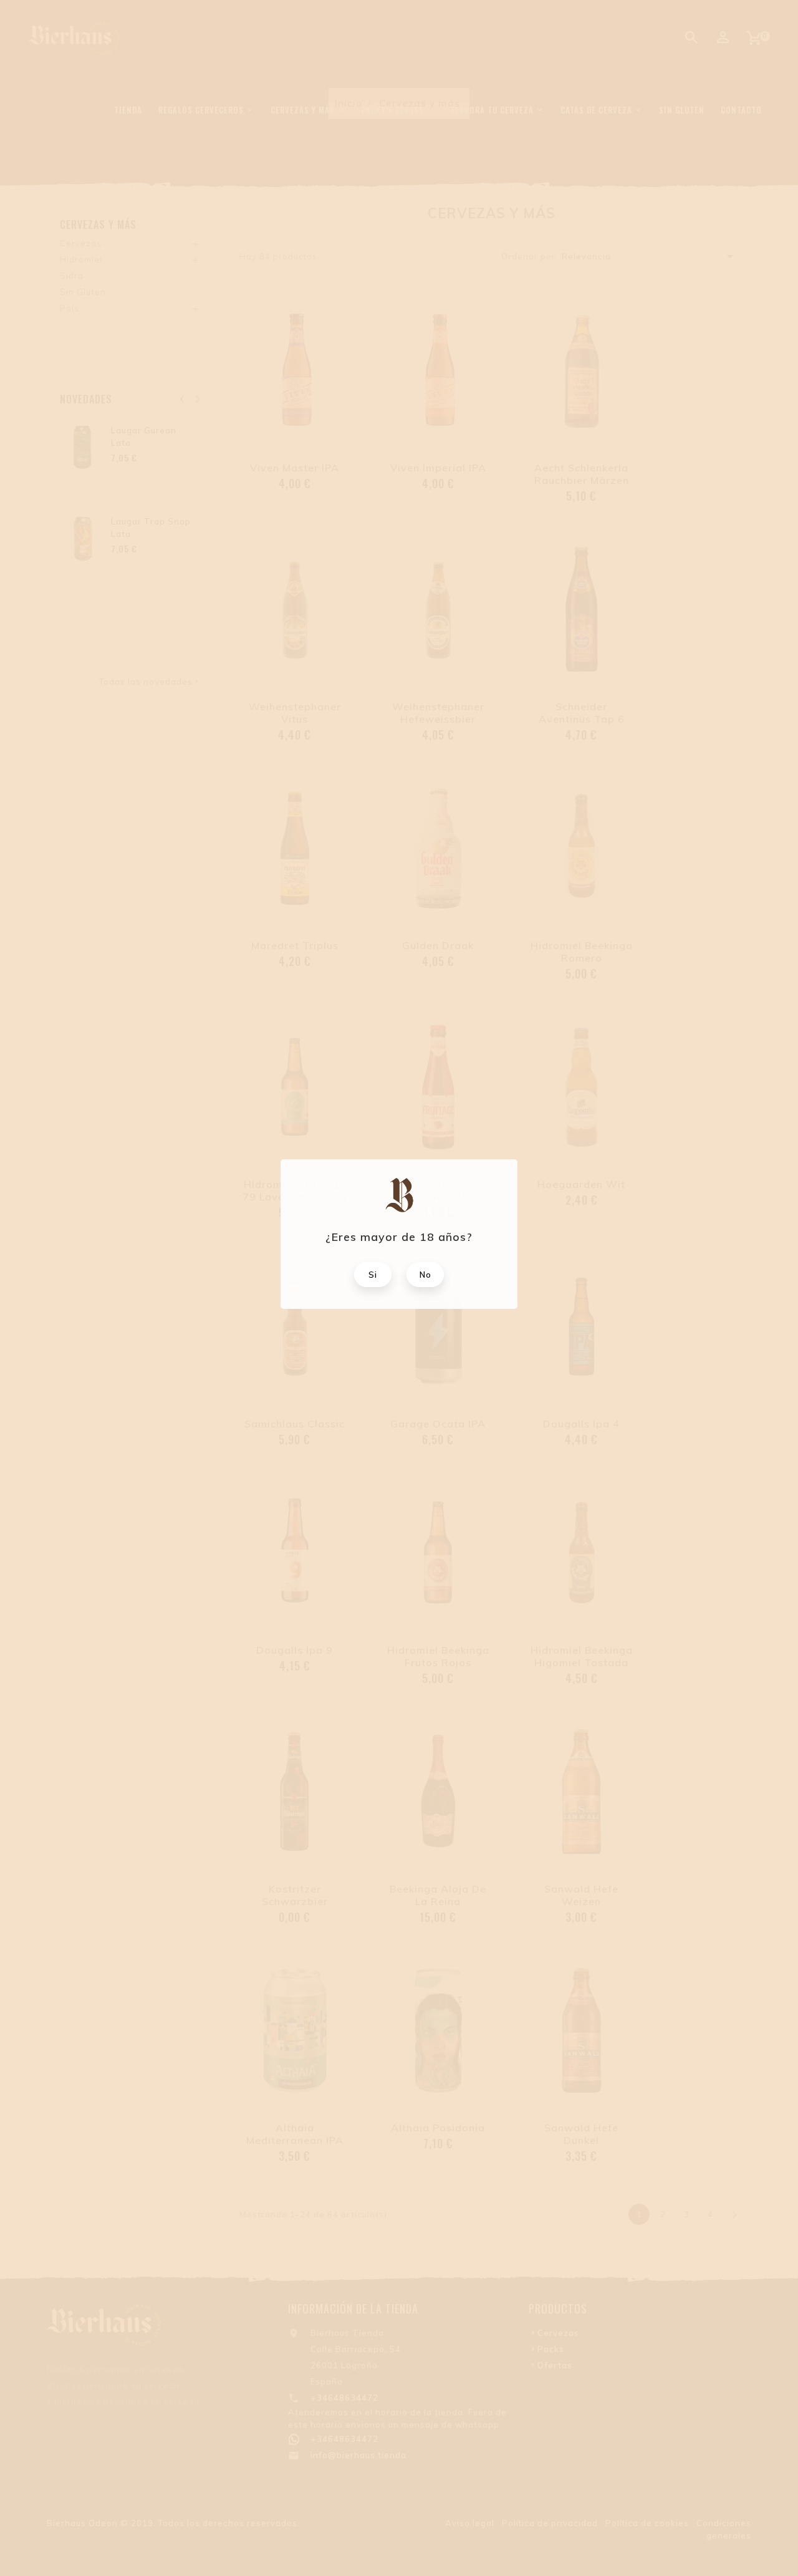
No (425, 1275)
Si (373, 1275)
